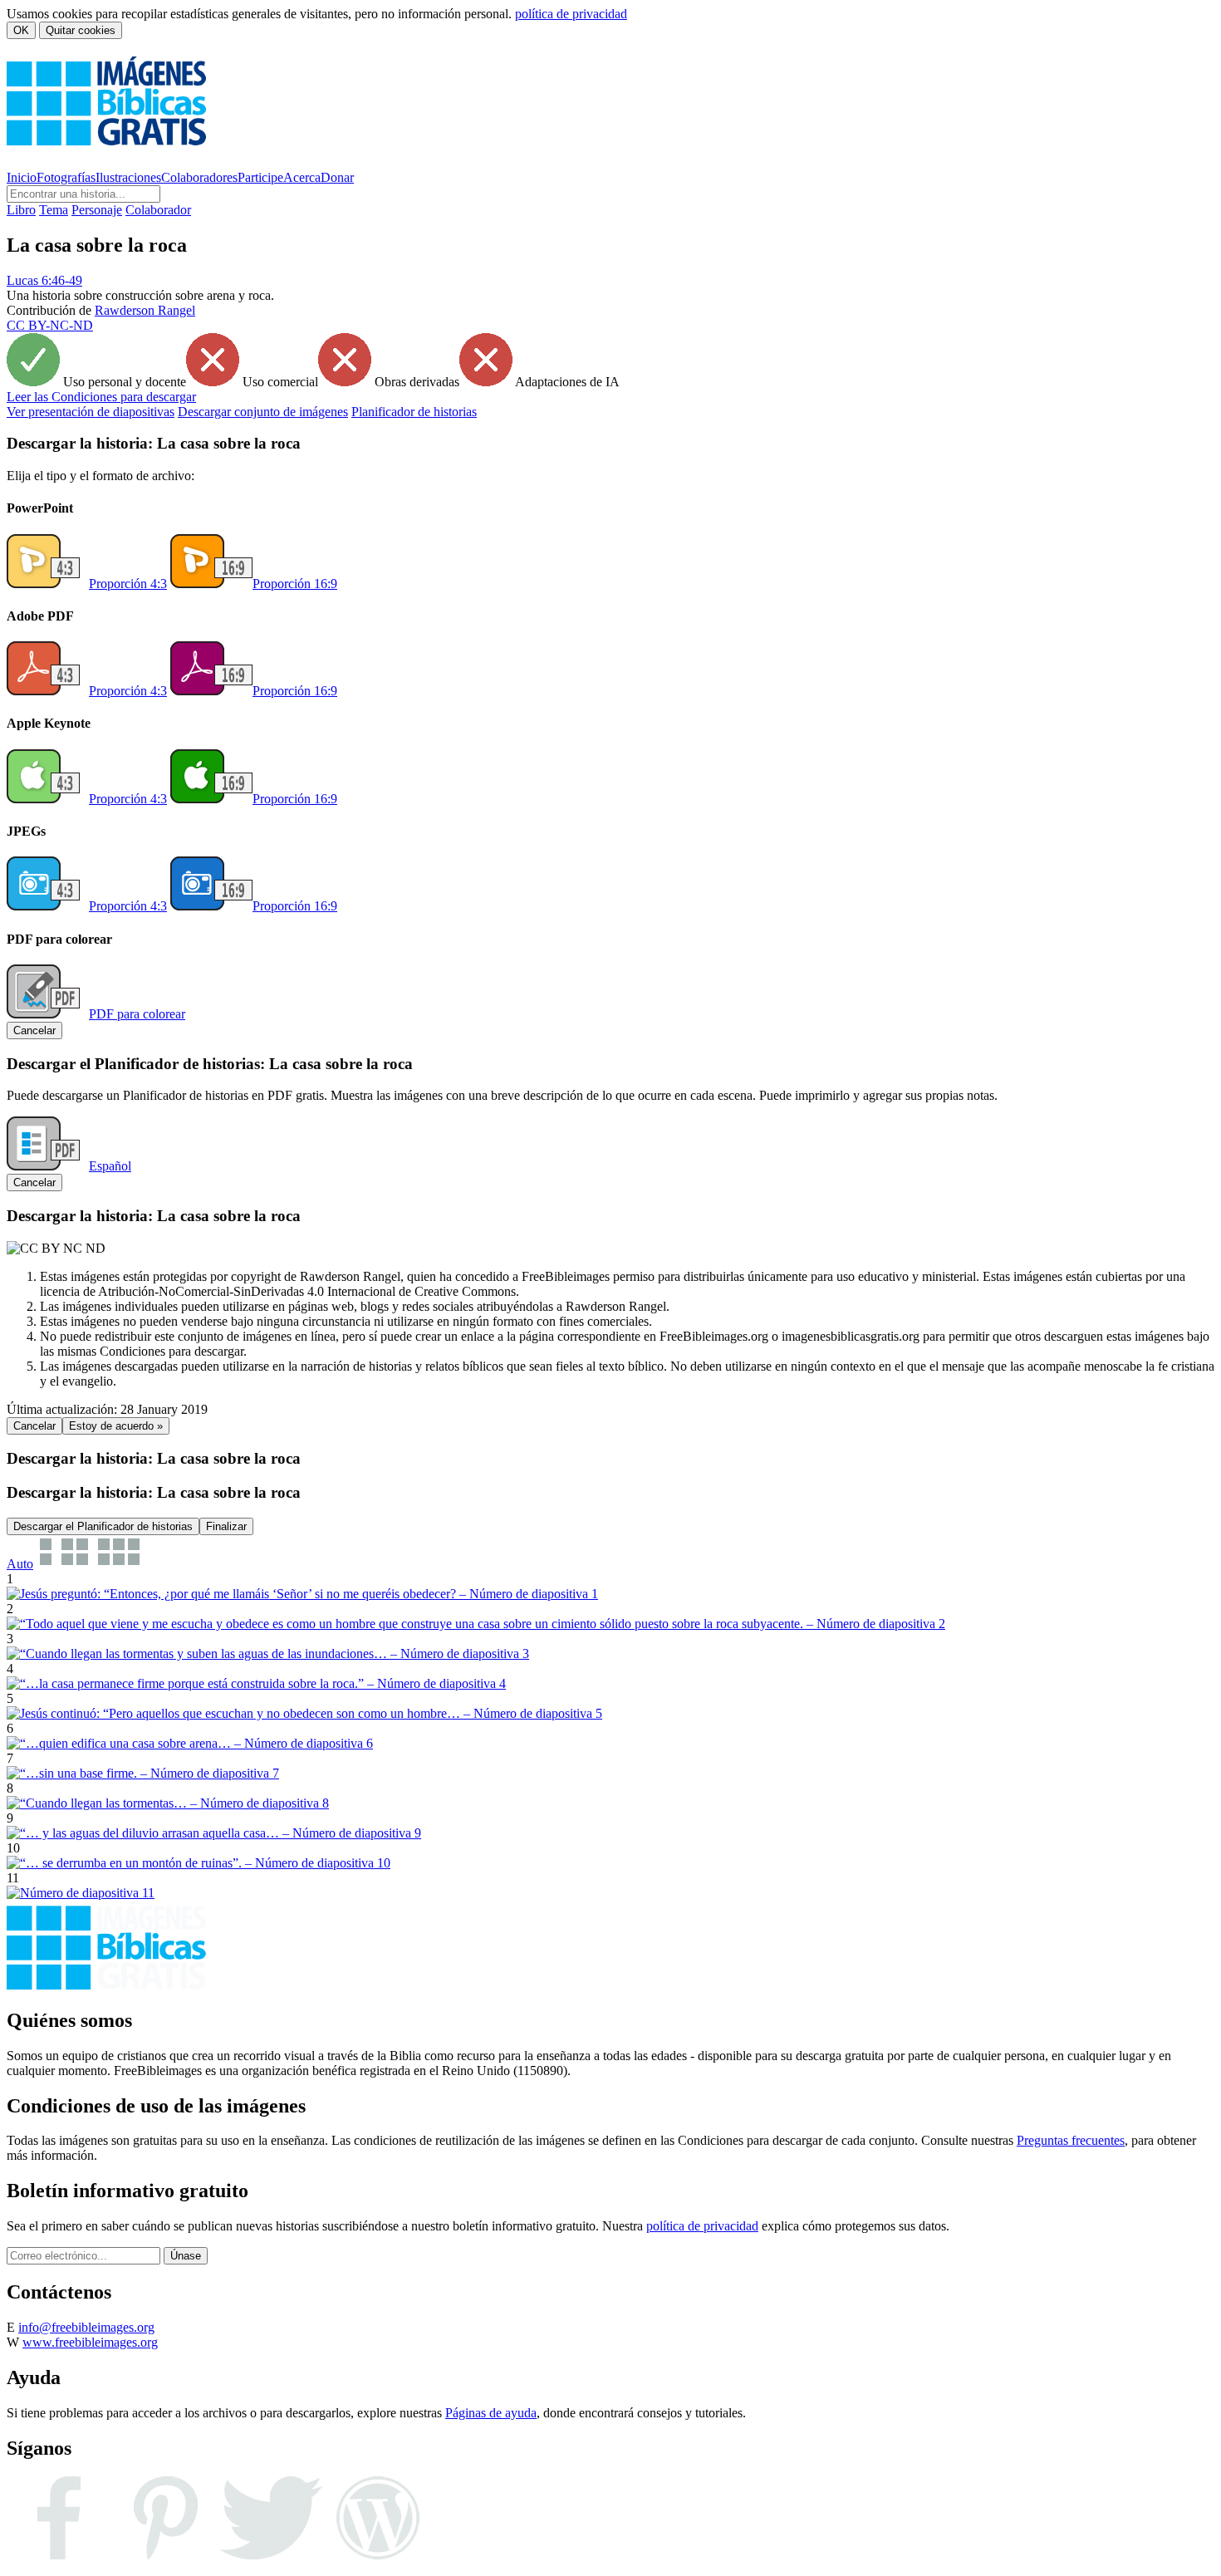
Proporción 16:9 (295, 584)
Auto (20, 1564)
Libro (21, 210)
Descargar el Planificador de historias (103, 1526)
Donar (337, 177)
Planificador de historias (414, 412)
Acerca (302, 177)
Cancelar (34, 1030)
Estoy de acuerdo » (116, 1426)
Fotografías (66, 177)
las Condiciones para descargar (101, 397)
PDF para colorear (137, 1014)
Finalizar (226, 1526)
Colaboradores (199, 177)
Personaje (97, 210)
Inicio (22, 177)
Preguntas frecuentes (1071, 2140)
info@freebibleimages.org (86, 2327)
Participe (260, 177)
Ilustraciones (128, 177)
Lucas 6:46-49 (44, 280)
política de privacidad (571, 14)
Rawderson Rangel (145, 310)
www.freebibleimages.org (90, 2342)
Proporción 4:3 (128, 584)
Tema (54, 210)
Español (110, 1166)
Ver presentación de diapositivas (91, 412)
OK (21, 30)
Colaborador (158, 210)
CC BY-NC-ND (50, 325)
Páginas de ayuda (491, 2413)
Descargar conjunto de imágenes (263, 412)
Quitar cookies (81, 30)
